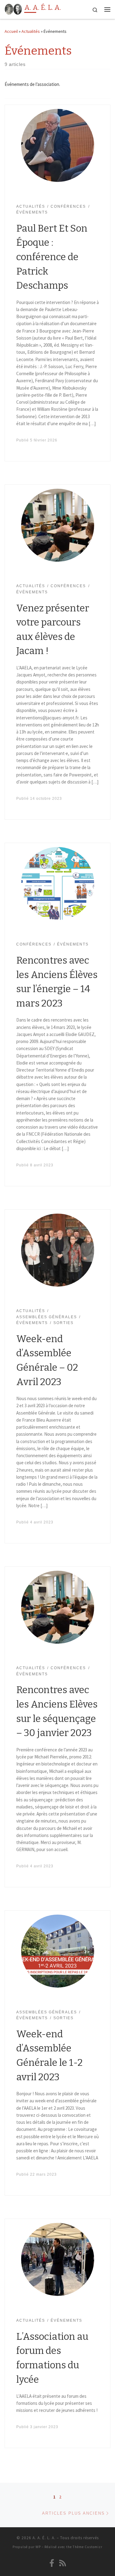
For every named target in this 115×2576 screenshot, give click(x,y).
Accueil (11, 31)
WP (38, 2547)
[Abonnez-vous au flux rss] (63, 2563)
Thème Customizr (88, 2547)
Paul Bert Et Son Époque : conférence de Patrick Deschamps (52, 257)
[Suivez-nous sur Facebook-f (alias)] (52, 2563)
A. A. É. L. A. (44, 2538)
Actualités (31, 31)
